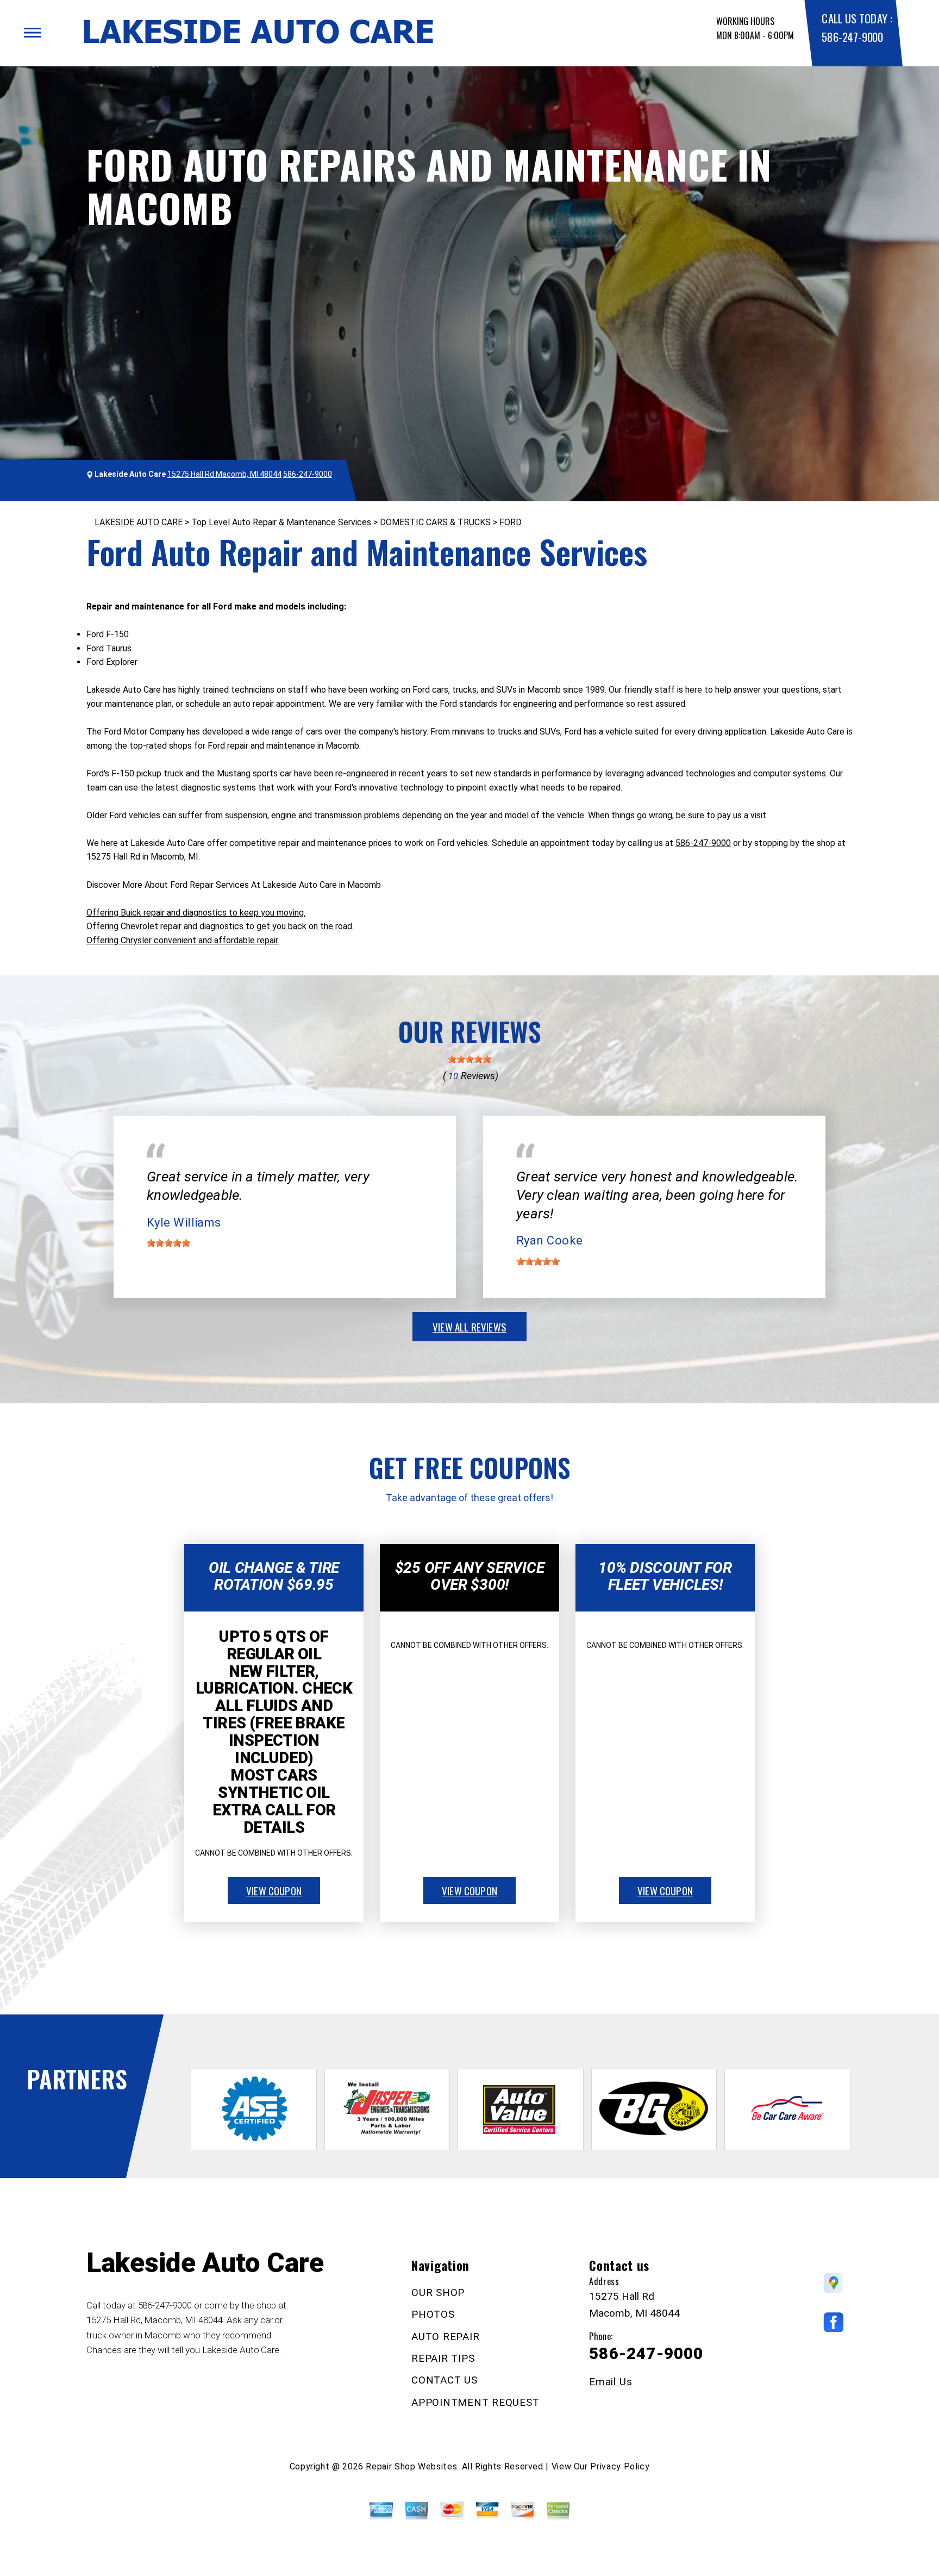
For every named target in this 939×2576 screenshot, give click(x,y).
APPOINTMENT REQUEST (475, 2402)
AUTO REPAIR (445, 2337)
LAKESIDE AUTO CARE (139, 522)
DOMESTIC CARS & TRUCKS (435, 522)
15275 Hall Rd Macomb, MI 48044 (224, 474)
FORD (511, 522)
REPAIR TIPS (443, 2358)
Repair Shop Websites (411, 2466)
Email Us (611, 2382)
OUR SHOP (438, 2292)
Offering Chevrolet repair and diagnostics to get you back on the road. (220, 926)
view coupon (274, 1890)
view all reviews (469, 1327)
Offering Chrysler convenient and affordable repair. (183, 940)
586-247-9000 (852, 37)
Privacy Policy (620, 2466)
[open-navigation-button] (32, 33)
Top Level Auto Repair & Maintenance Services (281, 522)
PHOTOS (433, 2314)
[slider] (469, 1059)
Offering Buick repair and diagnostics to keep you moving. (196, 913)
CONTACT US (445, 2380)
